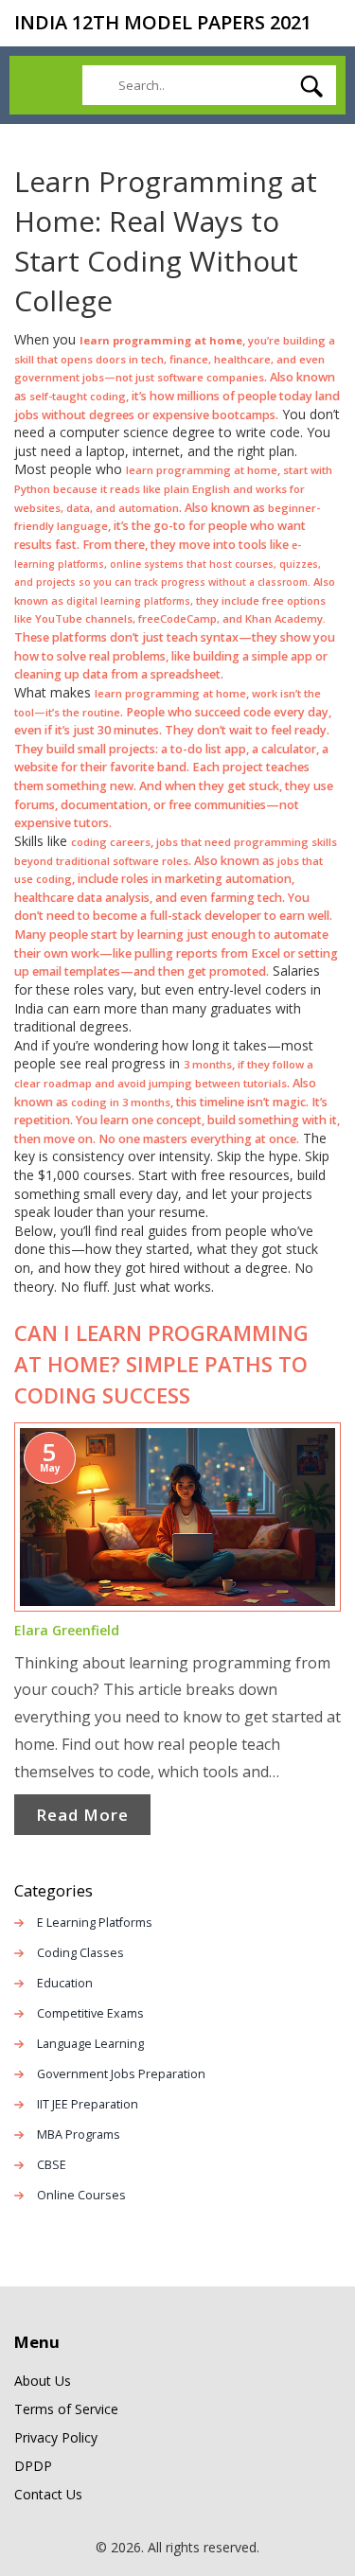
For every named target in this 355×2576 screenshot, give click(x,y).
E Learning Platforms (95, 1923)
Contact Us (48, 2494)
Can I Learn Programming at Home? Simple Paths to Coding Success (161, 1364)
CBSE (52, 2165)
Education (65, 1983)
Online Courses (81, 2195)
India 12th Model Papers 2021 (163, 22)
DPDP (33, 2466)
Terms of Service (66, 2409)
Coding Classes (80, 1953)
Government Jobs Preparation (121, 2074)
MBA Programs (79, 2135)
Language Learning (90, 2044)
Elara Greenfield (67, 1630)
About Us (43, 2381)
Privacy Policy (56, 2437)
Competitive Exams (90, 2013)
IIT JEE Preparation (88, 2104)
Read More (82, 1815)
